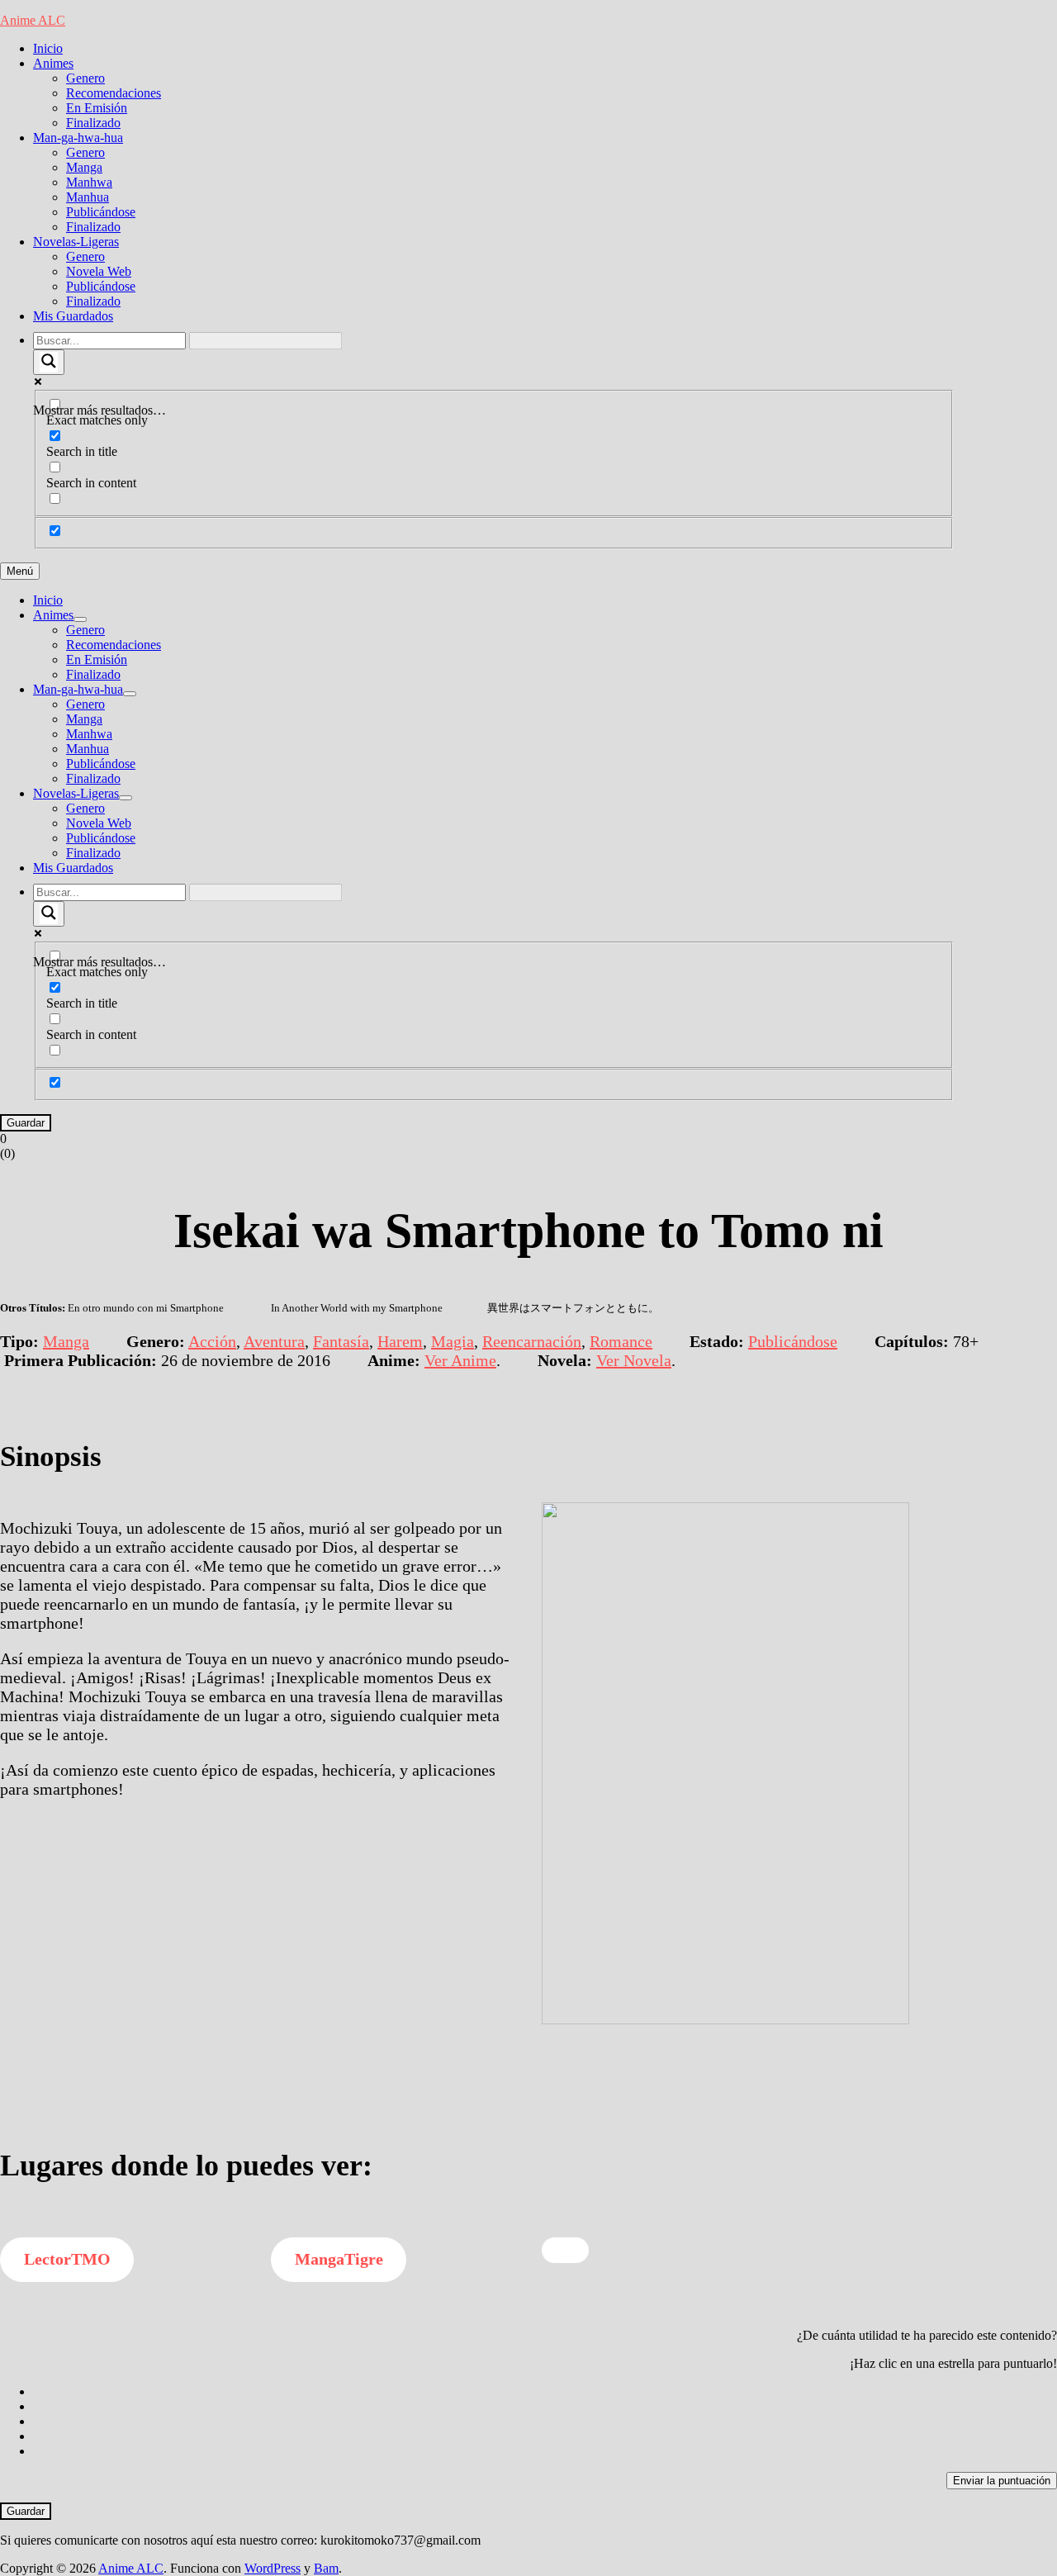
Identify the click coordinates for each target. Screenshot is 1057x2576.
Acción (212, 1341)
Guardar (26, 1123)
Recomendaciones (114, 93)
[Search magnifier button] (49, 362)
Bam (326, 2568)
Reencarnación (532, 1341)
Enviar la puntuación (1002, 2481)
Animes (53, 63)
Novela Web (99, 271)
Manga (84, 167)
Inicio (48, 48)
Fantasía (341, 1341)
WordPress (273, 2568)
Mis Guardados (73, 316)
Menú (20, 571)
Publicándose (101, 212)
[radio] (545, 2392)
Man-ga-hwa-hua (78, 138)
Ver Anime (460, 1360)
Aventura (274, 1341)
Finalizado (93, 123)
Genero (85, 78)
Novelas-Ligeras (76, 242)
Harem (400, 1341)
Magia (453, 1341)
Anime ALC (33, 20)
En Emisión (97, 108)
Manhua (88, 197)
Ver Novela (634, 1360)
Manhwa (89, 182)
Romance (621, 1341)
